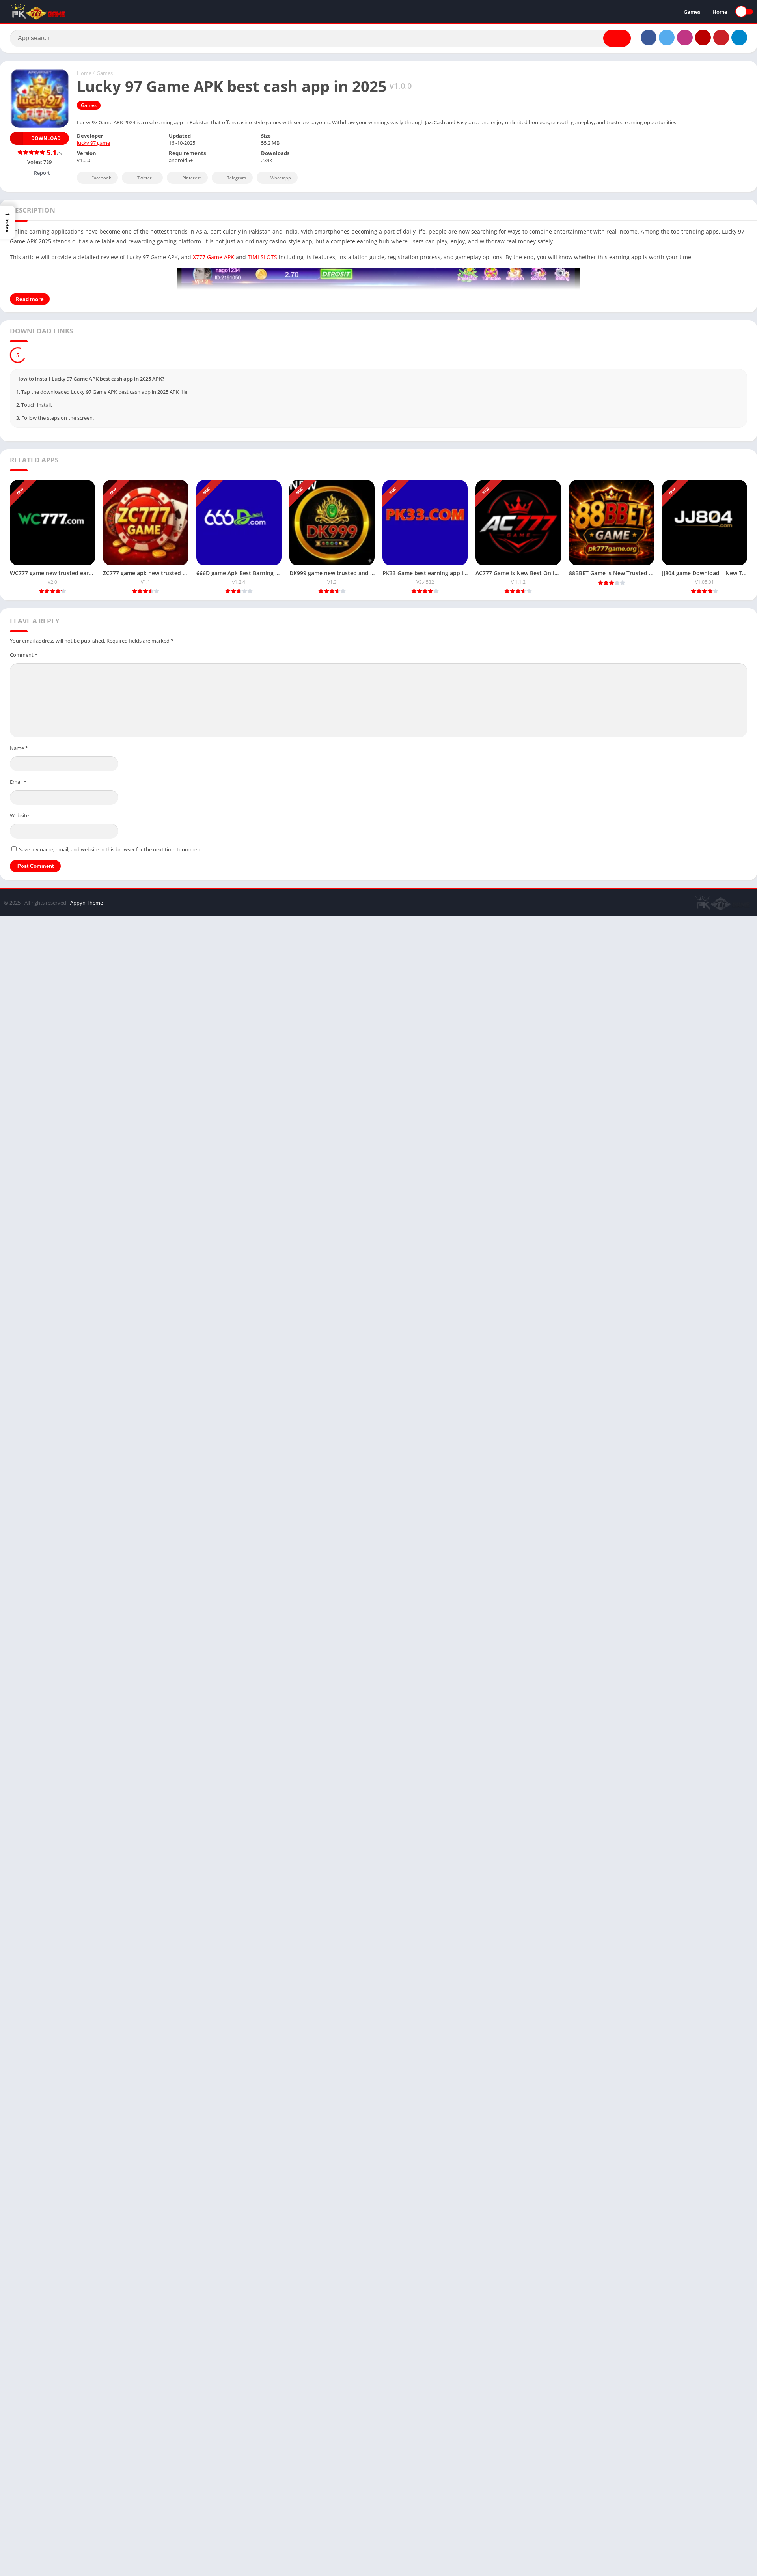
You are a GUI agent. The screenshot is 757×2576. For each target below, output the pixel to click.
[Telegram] (739, 37)
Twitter (145, 178)
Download (46, 138)
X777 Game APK (213, 257)
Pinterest (191, 178)
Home (720, 12)
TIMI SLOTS (262, 257)
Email (18, 782)
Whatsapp (281, 178)
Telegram (237, 178)
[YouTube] (703, 37)
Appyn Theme (87, 903)
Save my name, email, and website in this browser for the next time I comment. (111, 849)
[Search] (617, 38)
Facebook (101, 178)
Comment (24, 655)
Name (19, 748)
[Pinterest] (721, 37)
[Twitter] (667, 37)
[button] (7, 222)
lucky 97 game (93, 143)
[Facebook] (649, 37)
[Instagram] (685, 37)
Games (692, 12)
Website (19, 815)
